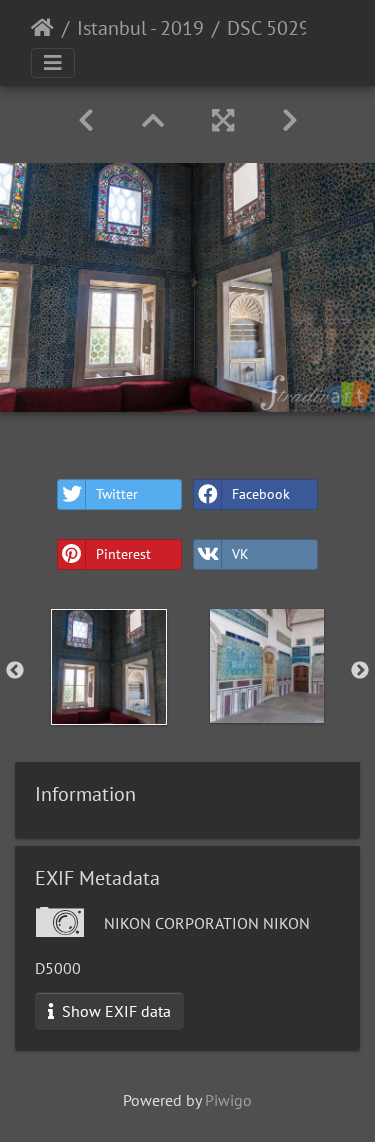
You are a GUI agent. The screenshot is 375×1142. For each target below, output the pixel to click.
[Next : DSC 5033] (290, 120)
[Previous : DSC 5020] (86, 120)
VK (240, 554)
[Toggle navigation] (53, 63)
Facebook (261, 494)
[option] (109, 667)
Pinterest (123, 554)
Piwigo (228, 1100)
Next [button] (360, 671)
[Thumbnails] (153, 120)
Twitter (117, 494)
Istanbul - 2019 (140, 28)
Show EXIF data (114, 1011)
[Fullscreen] (223, 120)
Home (42, 28)
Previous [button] (15, 671)
